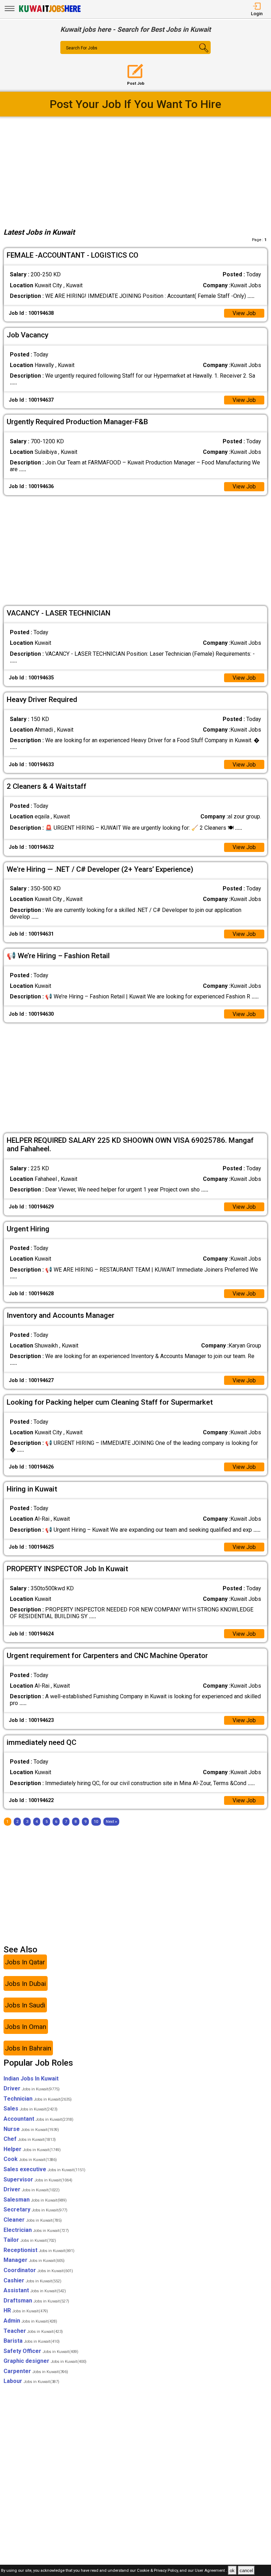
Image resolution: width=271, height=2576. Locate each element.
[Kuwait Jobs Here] (50, 11)
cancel (246, 2571)
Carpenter (36, 2371)
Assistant (35, 2290)
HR (26, 2310)
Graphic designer (45, 2361)
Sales (31, 2109)
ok (232, 2571)
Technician (38, 2099)
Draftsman (36, 2301)
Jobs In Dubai (25, 1984)
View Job (244, 313)
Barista (32, 2341)
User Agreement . (211, 2571)
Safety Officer (41, 2351)
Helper (32, 2149)
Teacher (33, 2331)
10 (96, 1822)
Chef (30, 2139)
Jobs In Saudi (25, 2005)
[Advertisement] (136, 170)
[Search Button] (198, 54)
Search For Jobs (82, 48)
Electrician (36, 2230)
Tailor (30, 2240)
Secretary (35, 2209)
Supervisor (38, 2179)
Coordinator (38, 2270)
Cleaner (33, 2220)
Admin (30, 2321)
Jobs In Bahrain (28, 2048)
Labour (31, 2381)
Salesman (35, 2200)
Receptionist (39, 2250)
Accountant (38, 2119)
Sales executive (44, 2169)
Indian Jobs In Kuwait (31, 2079)
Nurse (31, 2129)
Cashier (32, 2280)
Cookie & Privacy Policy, (158, 2571)
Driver (32, 2088)
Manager (34, 2260)
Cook (30, 2159)
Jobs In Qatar (25, 1962)
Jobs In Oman (26, 2027)
